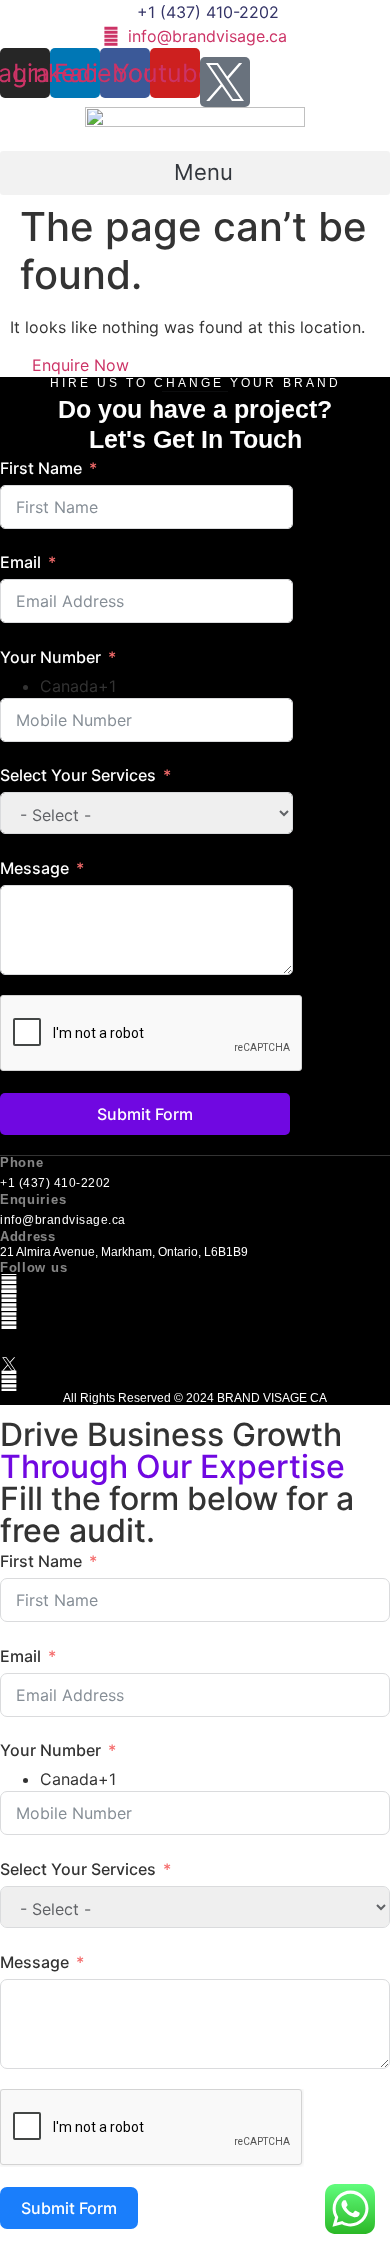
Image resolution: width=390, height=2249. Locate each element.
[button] (195, 173)
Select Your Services (78, 775)
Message (34, 868)
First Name (41, 468)
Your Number (50, 657)
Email (20, 562)
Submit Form (145, 1114)
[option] (166, 686)
